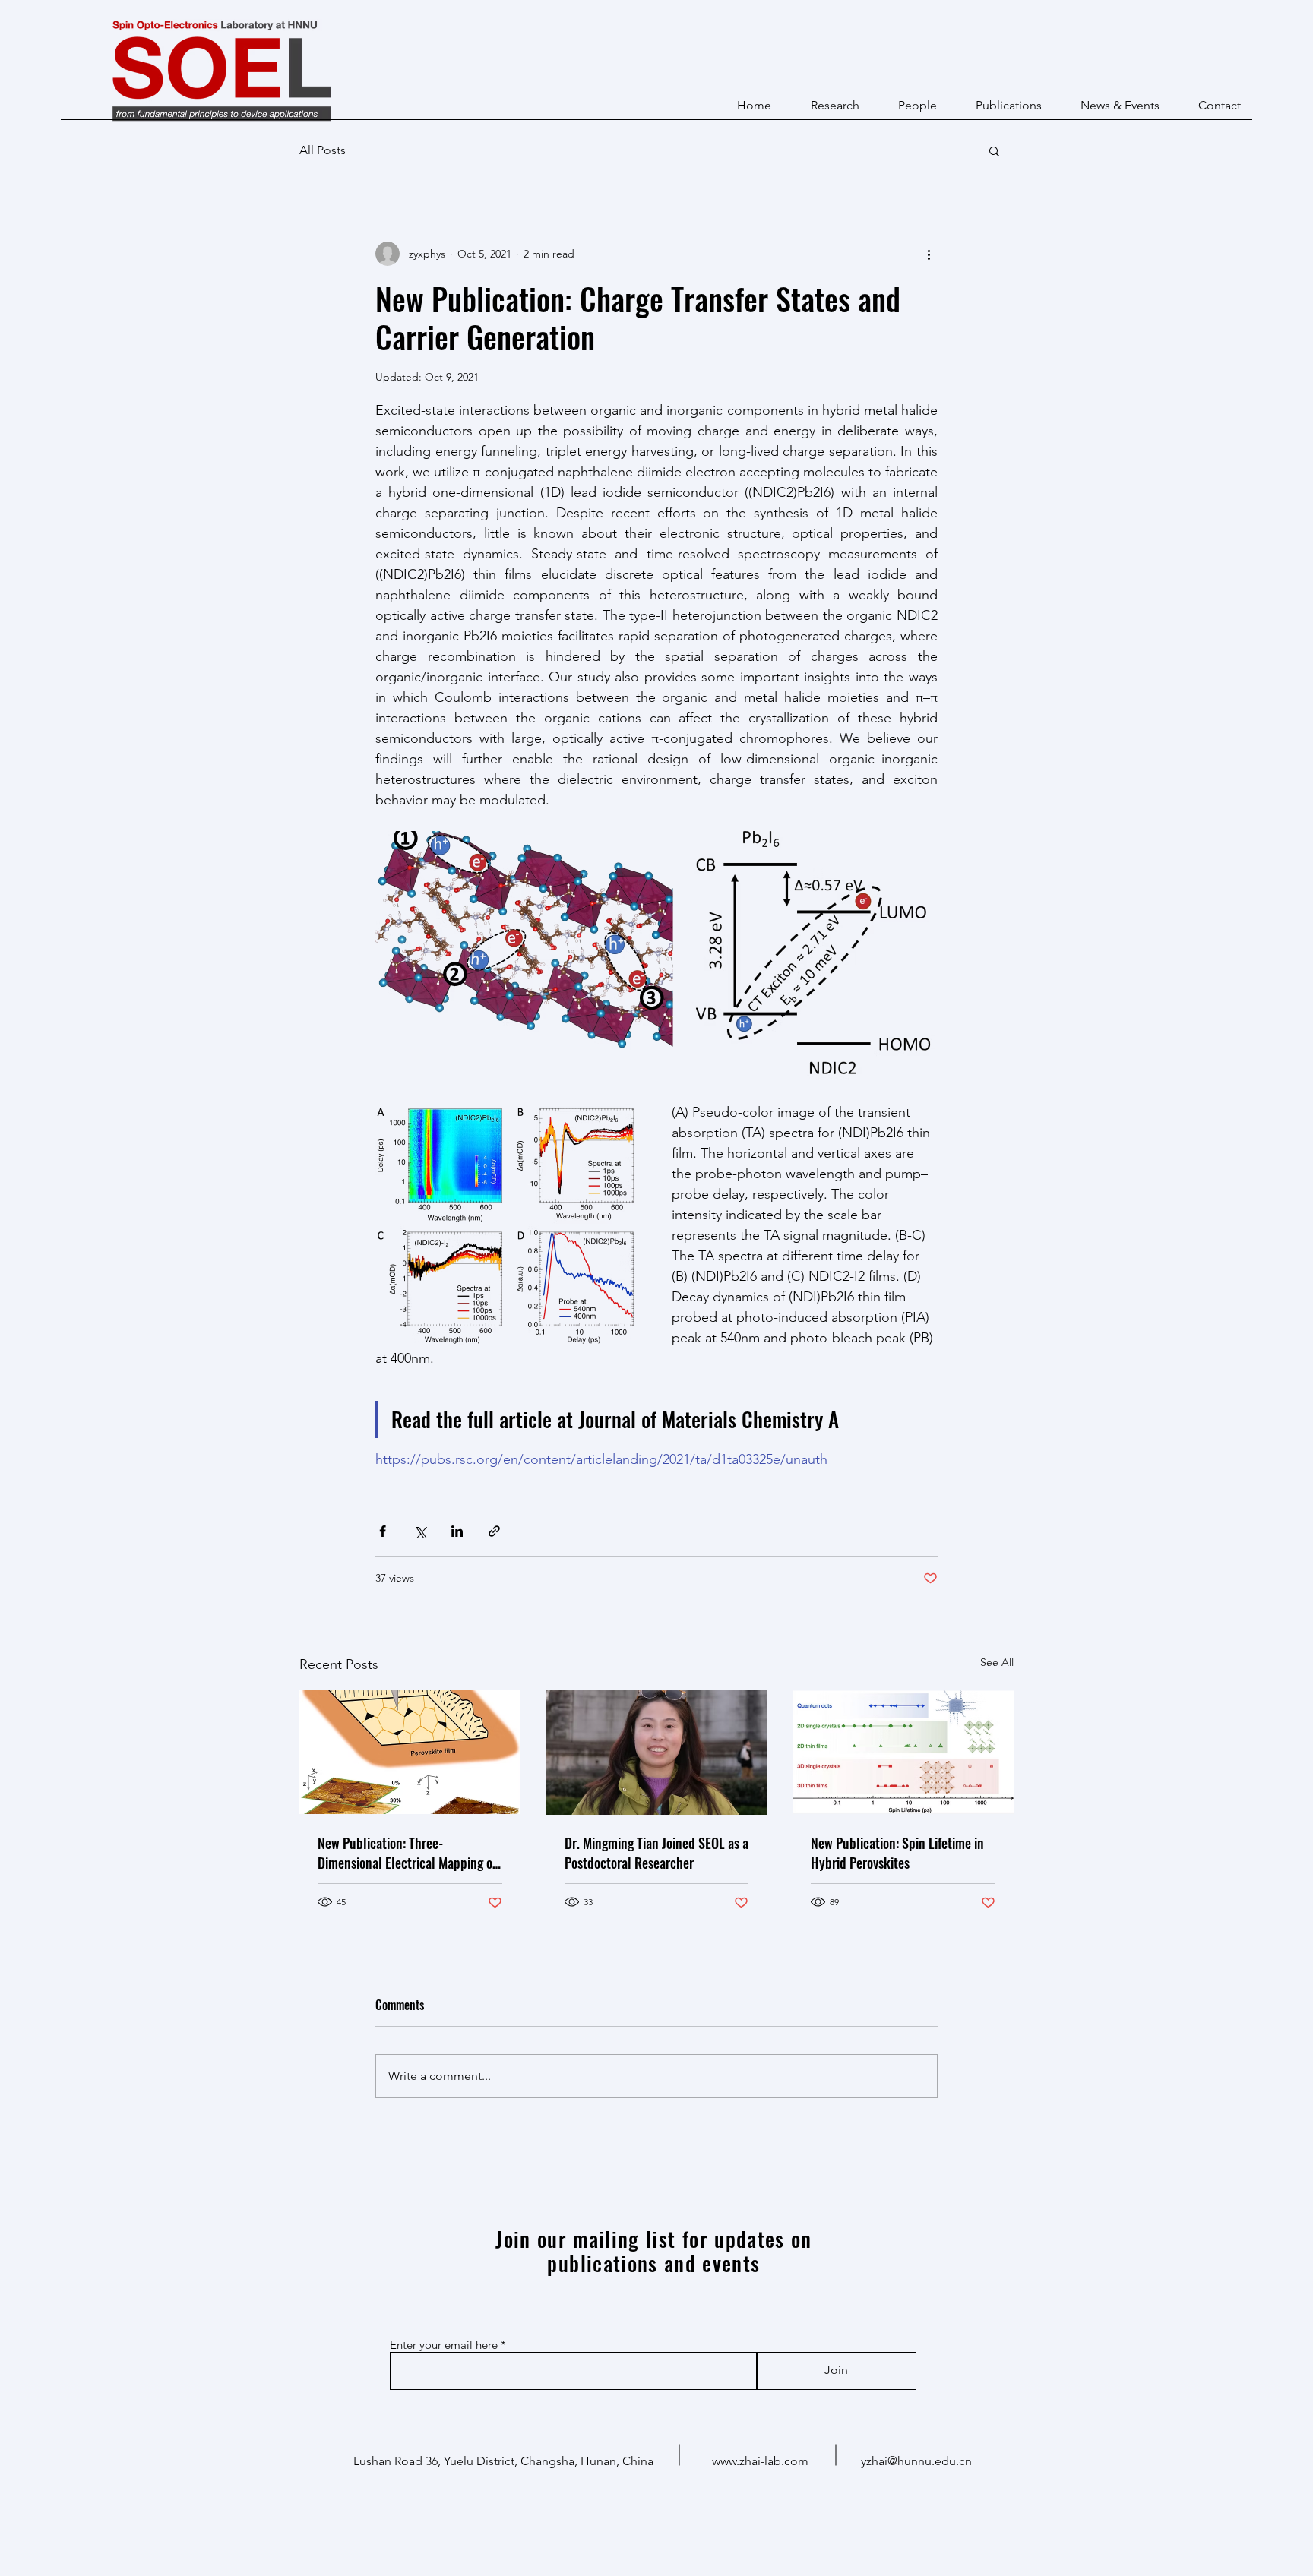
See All (997, 1662)
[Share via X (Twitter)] (420, 1531)
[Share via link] (494, 1531)
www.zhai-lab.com (760, 2461)
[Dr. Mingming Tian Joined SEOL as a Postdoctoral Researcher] (657, 1753)
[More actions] (929, 254)
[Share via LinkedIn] (457, 1531)
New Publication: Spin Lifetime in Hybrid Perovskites (897, 1853)
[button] (994, 150)
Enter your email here (444, 2345)
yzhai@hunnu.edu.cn (916, 2461)
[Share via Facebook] (383, 1531)
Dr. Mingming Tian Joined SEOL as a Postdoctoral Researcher (656, 1853)
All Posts (323, 150)
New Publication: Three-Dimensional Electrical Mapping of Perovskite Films (407, 1853)
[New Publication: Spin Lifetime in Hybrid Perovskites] (903, 1752)
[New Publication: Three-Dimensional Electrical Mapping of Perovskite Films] (410, 1752)
